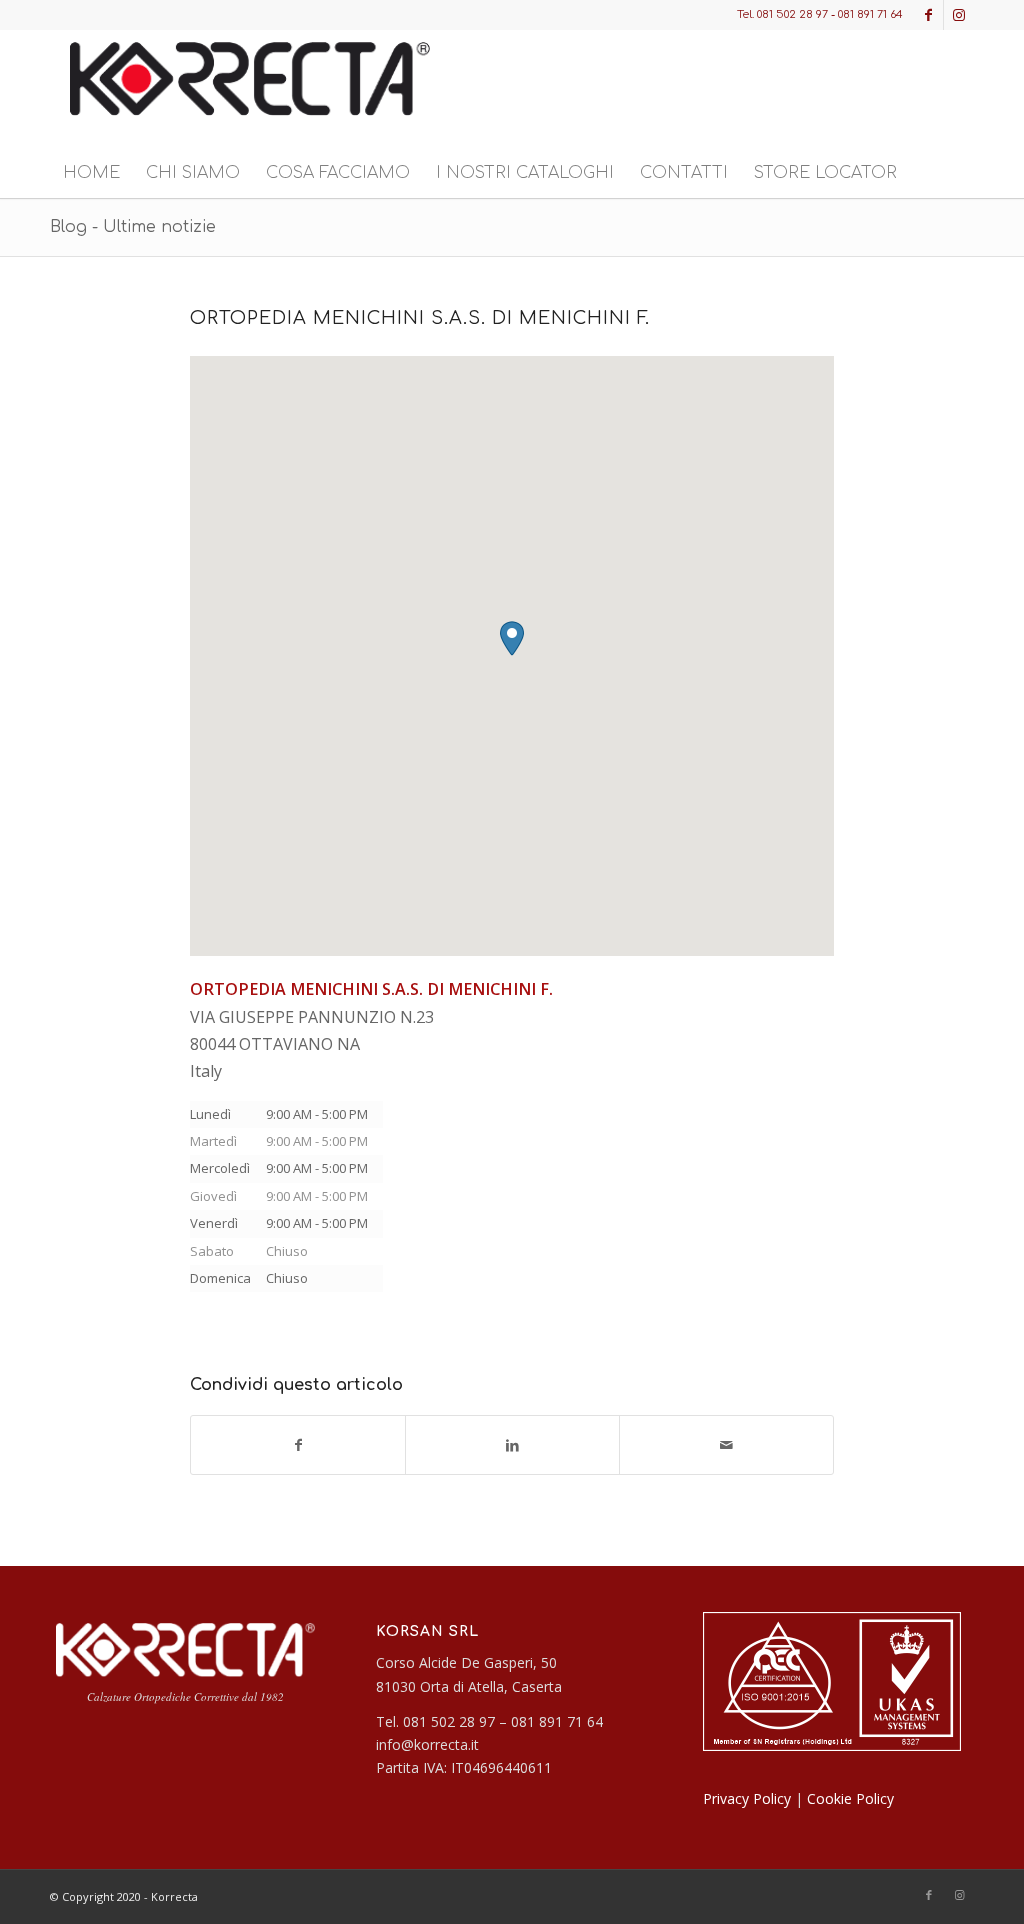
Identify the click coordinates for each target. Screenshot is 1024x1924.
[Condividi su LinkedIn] (512, 1445)
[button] (512, 638)
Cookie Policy (850, 1798)
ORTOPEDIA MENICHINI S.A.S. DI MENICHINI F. (420, 318)
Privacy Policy (747, 1798)
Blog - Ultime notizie (133, 227)
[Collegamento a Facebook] (928, 15)
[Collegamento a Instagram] (959, 15)
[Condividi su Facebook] (298, 1445)
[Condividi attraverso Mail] (726, 1445)
